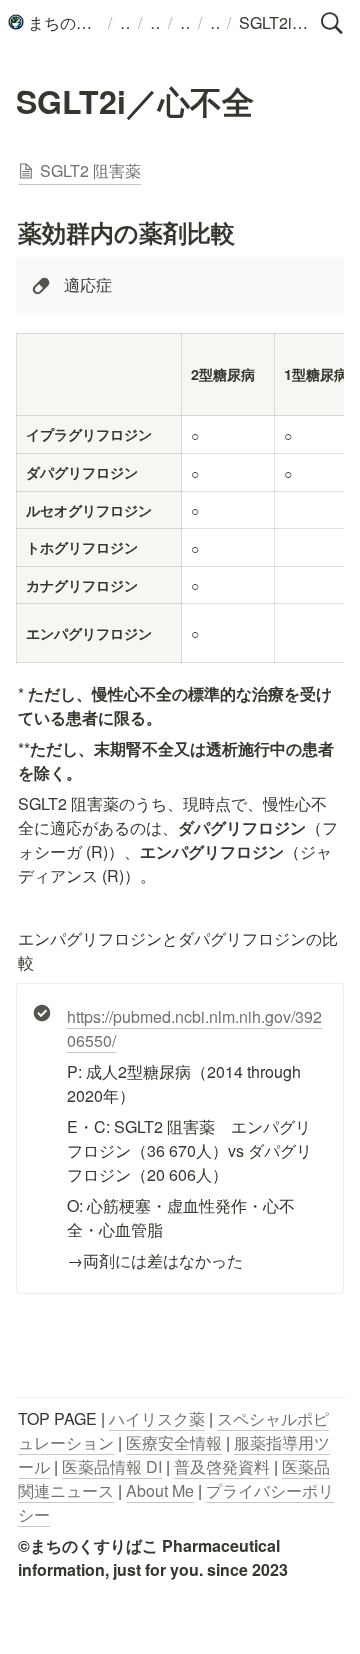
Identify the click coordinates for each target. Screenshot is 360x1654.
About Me (160, 1490)
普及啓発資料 (222, 1466)
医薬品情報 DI (112, 1466)
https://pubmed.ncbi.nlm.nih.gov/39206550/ (194, 1028)
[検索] (332, 23)
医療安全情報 (174, 1442)
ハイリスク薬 (157, 1418)
